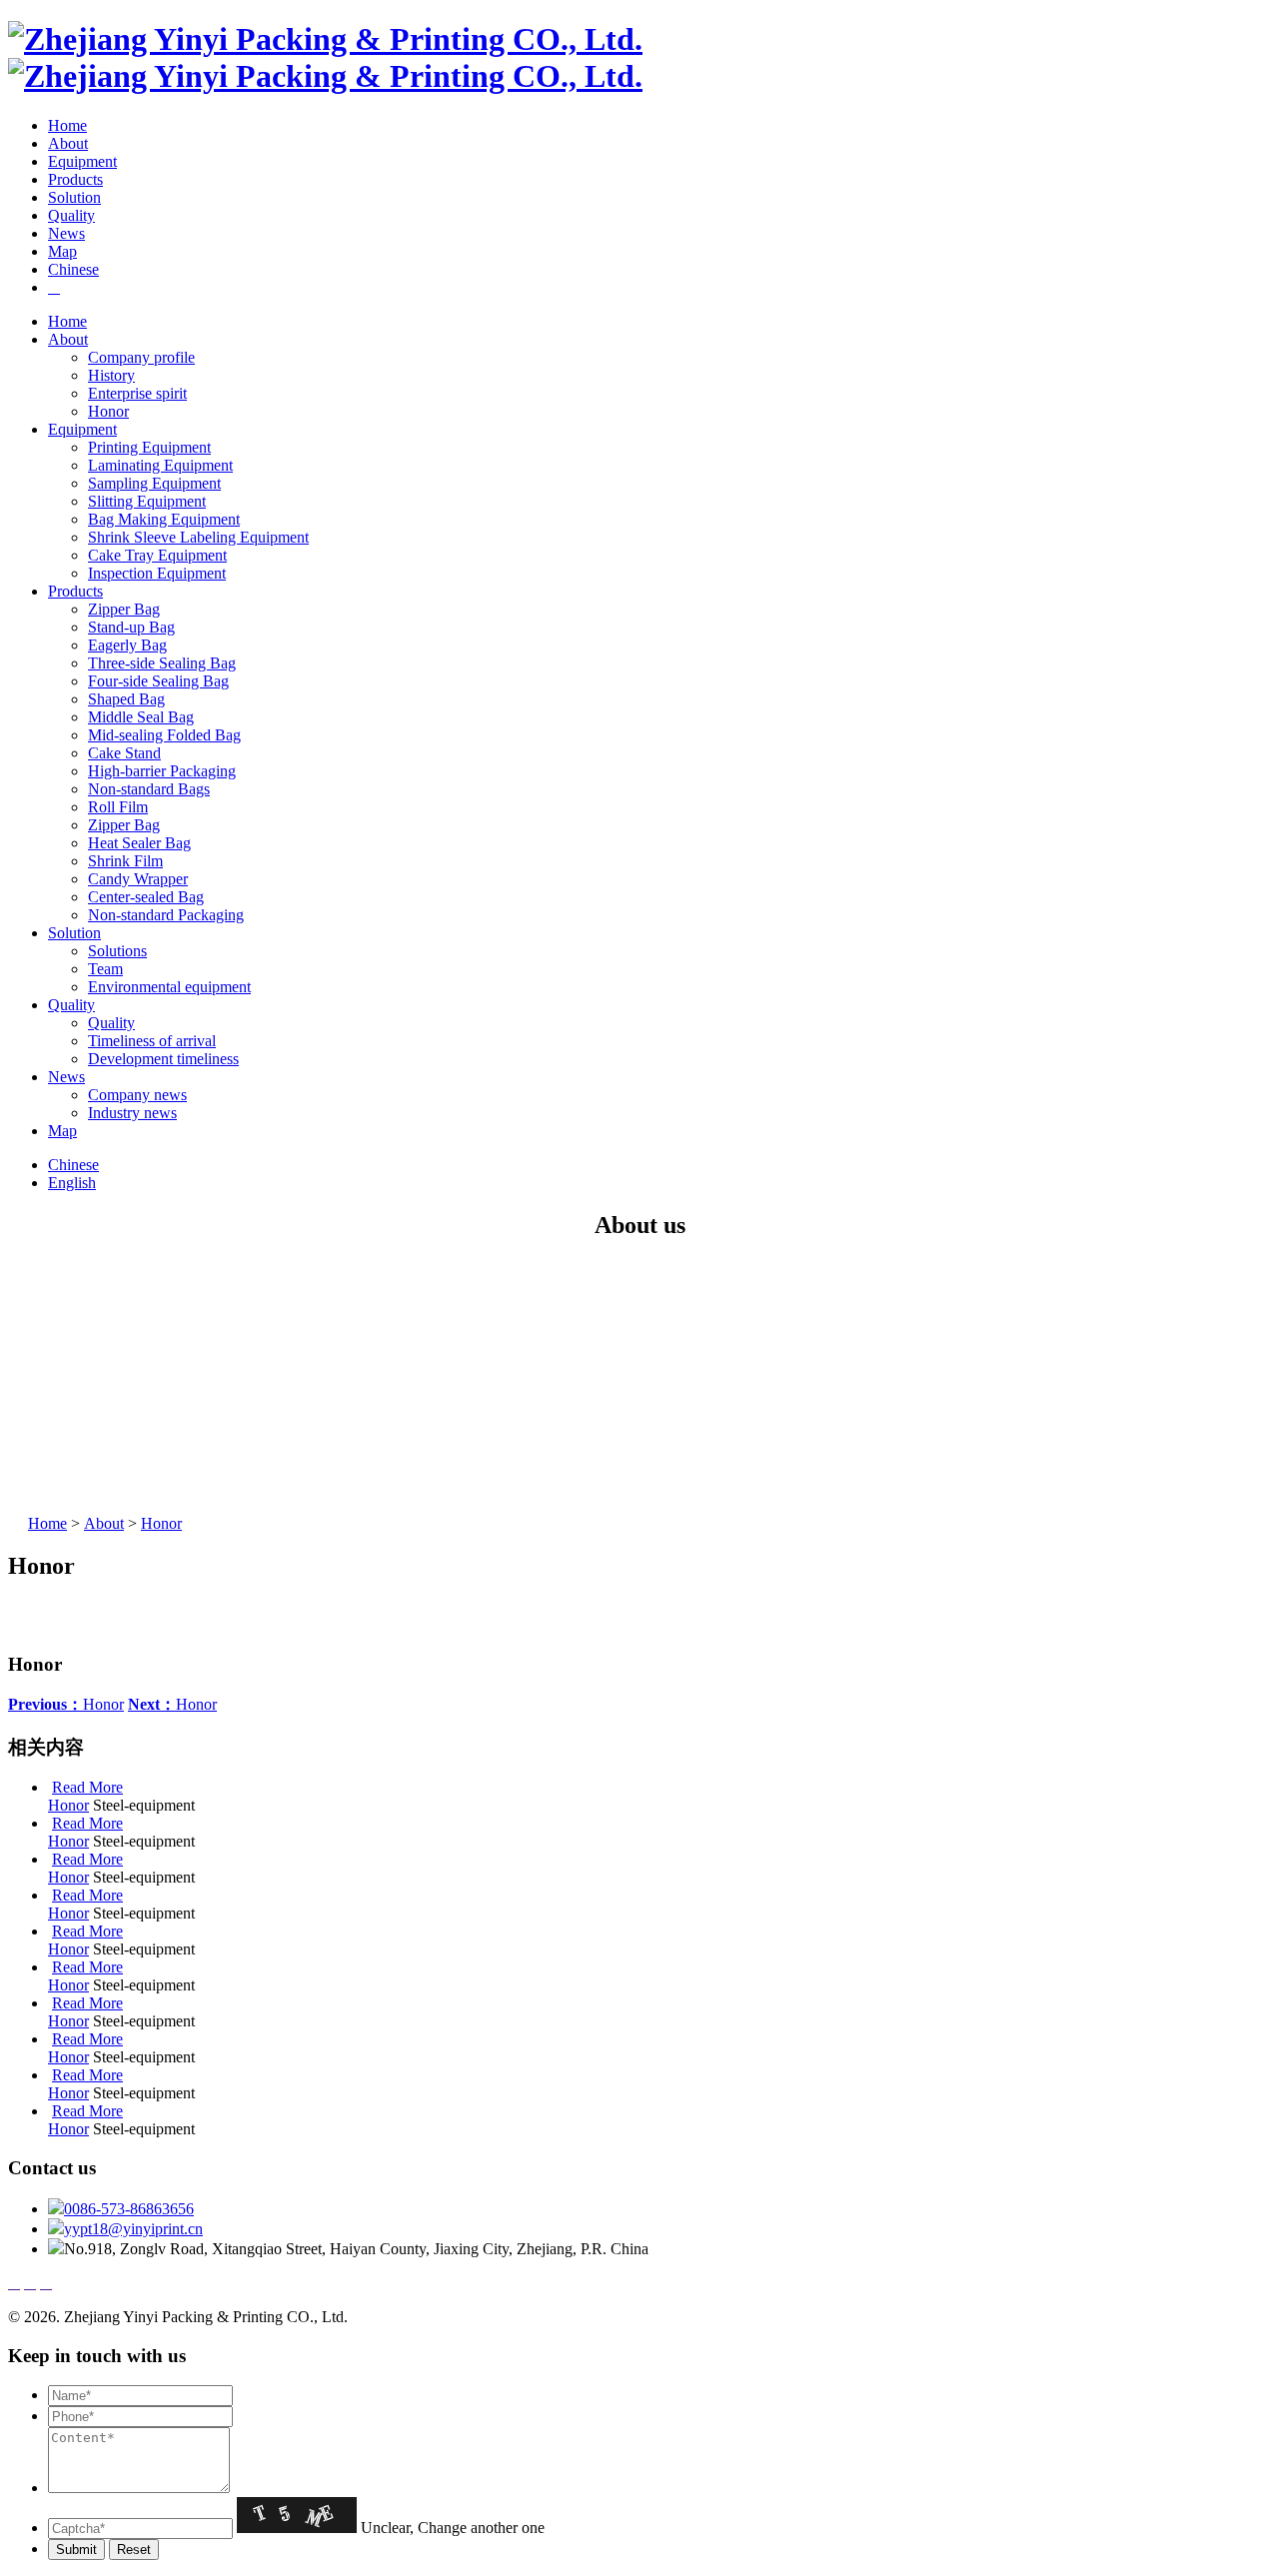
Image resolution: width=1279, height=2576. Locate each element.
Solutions (117, 951)
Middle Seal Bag (141, 717)
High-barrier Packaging (162, 771)
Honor (108, 411)
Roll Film (118, 807)
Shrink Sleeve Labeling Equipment (198, 537)
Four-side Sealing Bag (158, 681)
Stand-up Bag (131, 627)
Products (75, 179)
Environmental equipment (169, 987)
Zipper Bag (124, 609)
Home (67, 125)
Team (105, 969)
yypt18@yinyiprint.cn (133, 2229)
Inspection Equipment (157, 573)
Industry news (132, 1113)
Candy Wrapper (138, 879)
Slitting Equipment (147, 501)
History (111, 375)
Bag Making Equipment (164, 519)
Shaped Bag (126, 699)
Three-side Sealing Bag (162, 663)
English (72, 1183)
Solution (74, 197)
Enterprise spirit (137, 393)
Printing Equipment (149, 447)
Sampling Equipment (154, 483)
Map (62, 251)
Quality (71, 215)
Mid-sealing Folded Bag (164, 735)
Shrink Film (125, 861)
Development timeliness (163, 1059)
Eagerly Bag (127, 645)
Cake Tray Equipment (157, 555)
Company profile (141, 357)
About (68, 143)
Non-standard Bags (149, 789)
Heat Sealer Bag (139, 843)
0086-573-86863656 (129, 2209)
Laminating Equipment (160, 465)
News (66, 233)
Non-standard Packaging (166, 915)
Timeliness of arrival (152, 1041)
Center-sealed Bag (146, 897)
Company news (137, 1095)
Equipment (82, 161)
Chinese (73, 269)
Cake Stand (124, 753)
